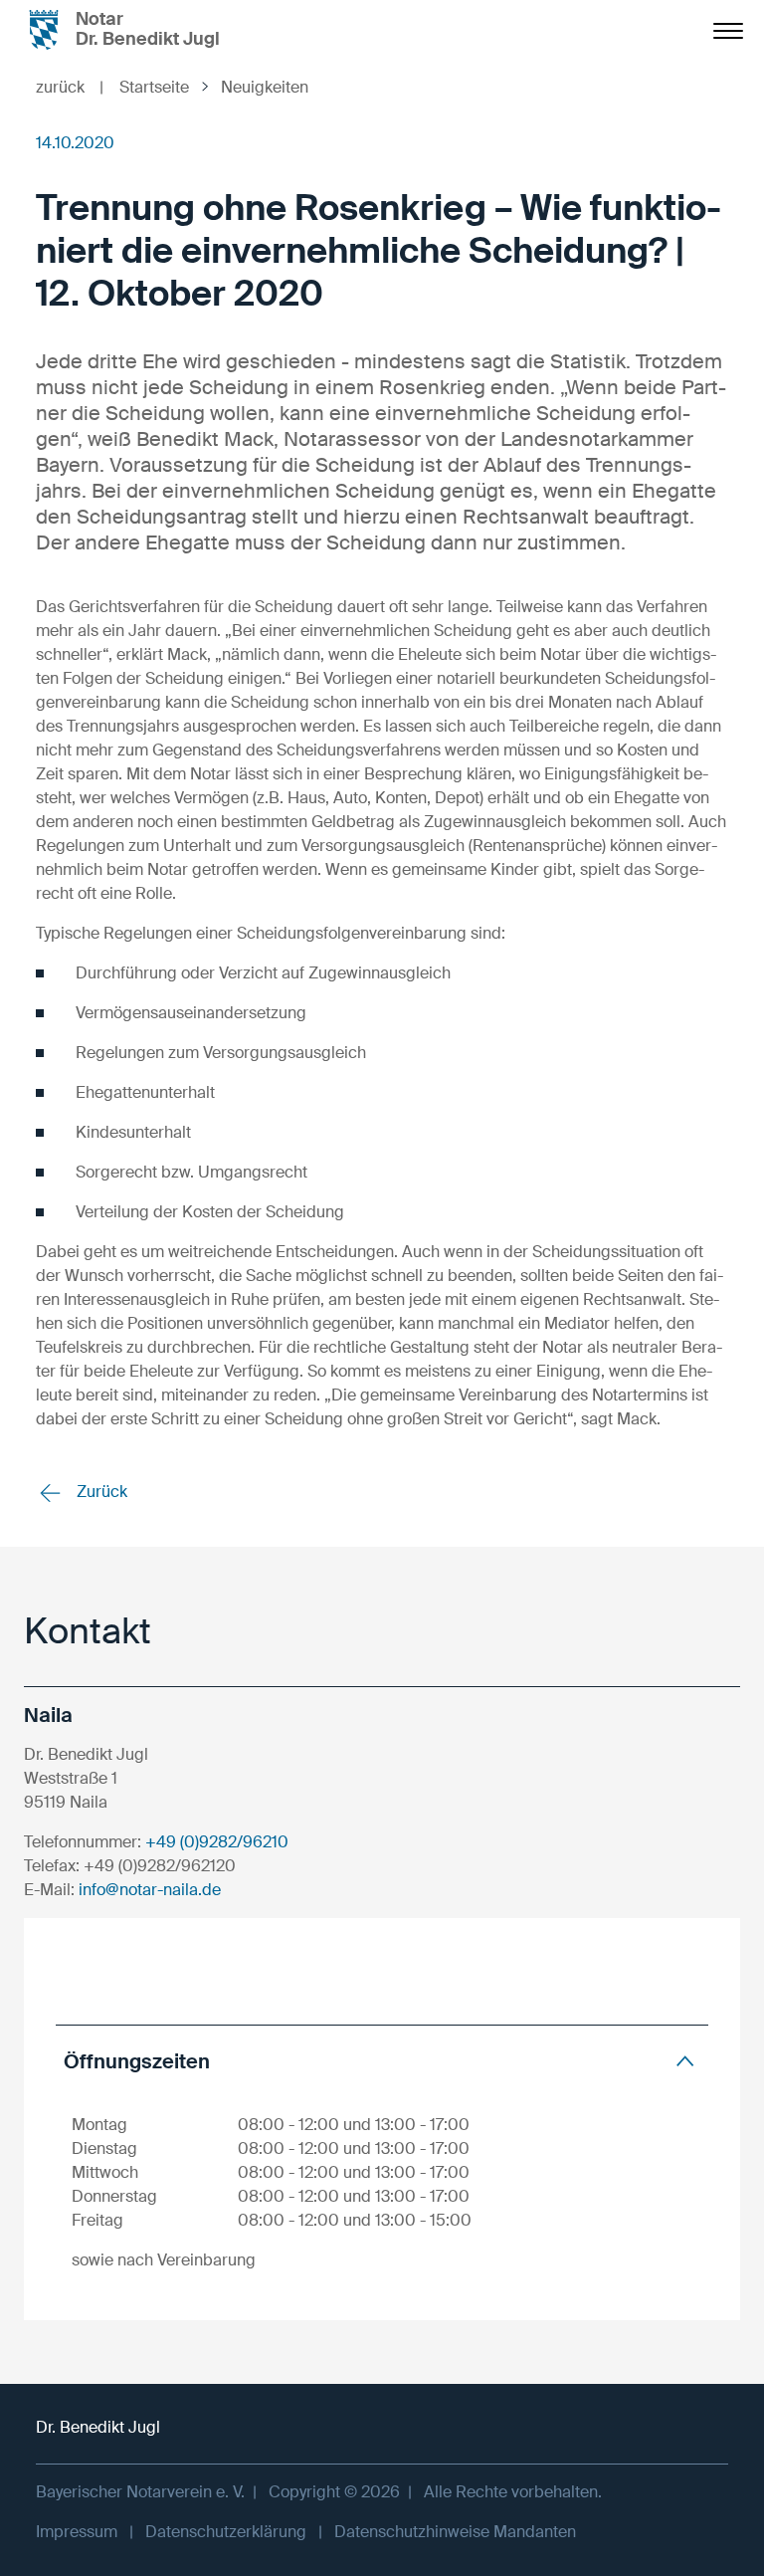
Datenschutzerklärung (226, 2532)
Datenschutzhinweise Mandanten (455, 2532)
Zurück (100, 1492)
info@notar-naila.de (150, 1890)
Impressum (77, 2532)
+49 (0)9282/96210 (217, 1842)
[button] (382, 2061)
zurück (70, 87)
